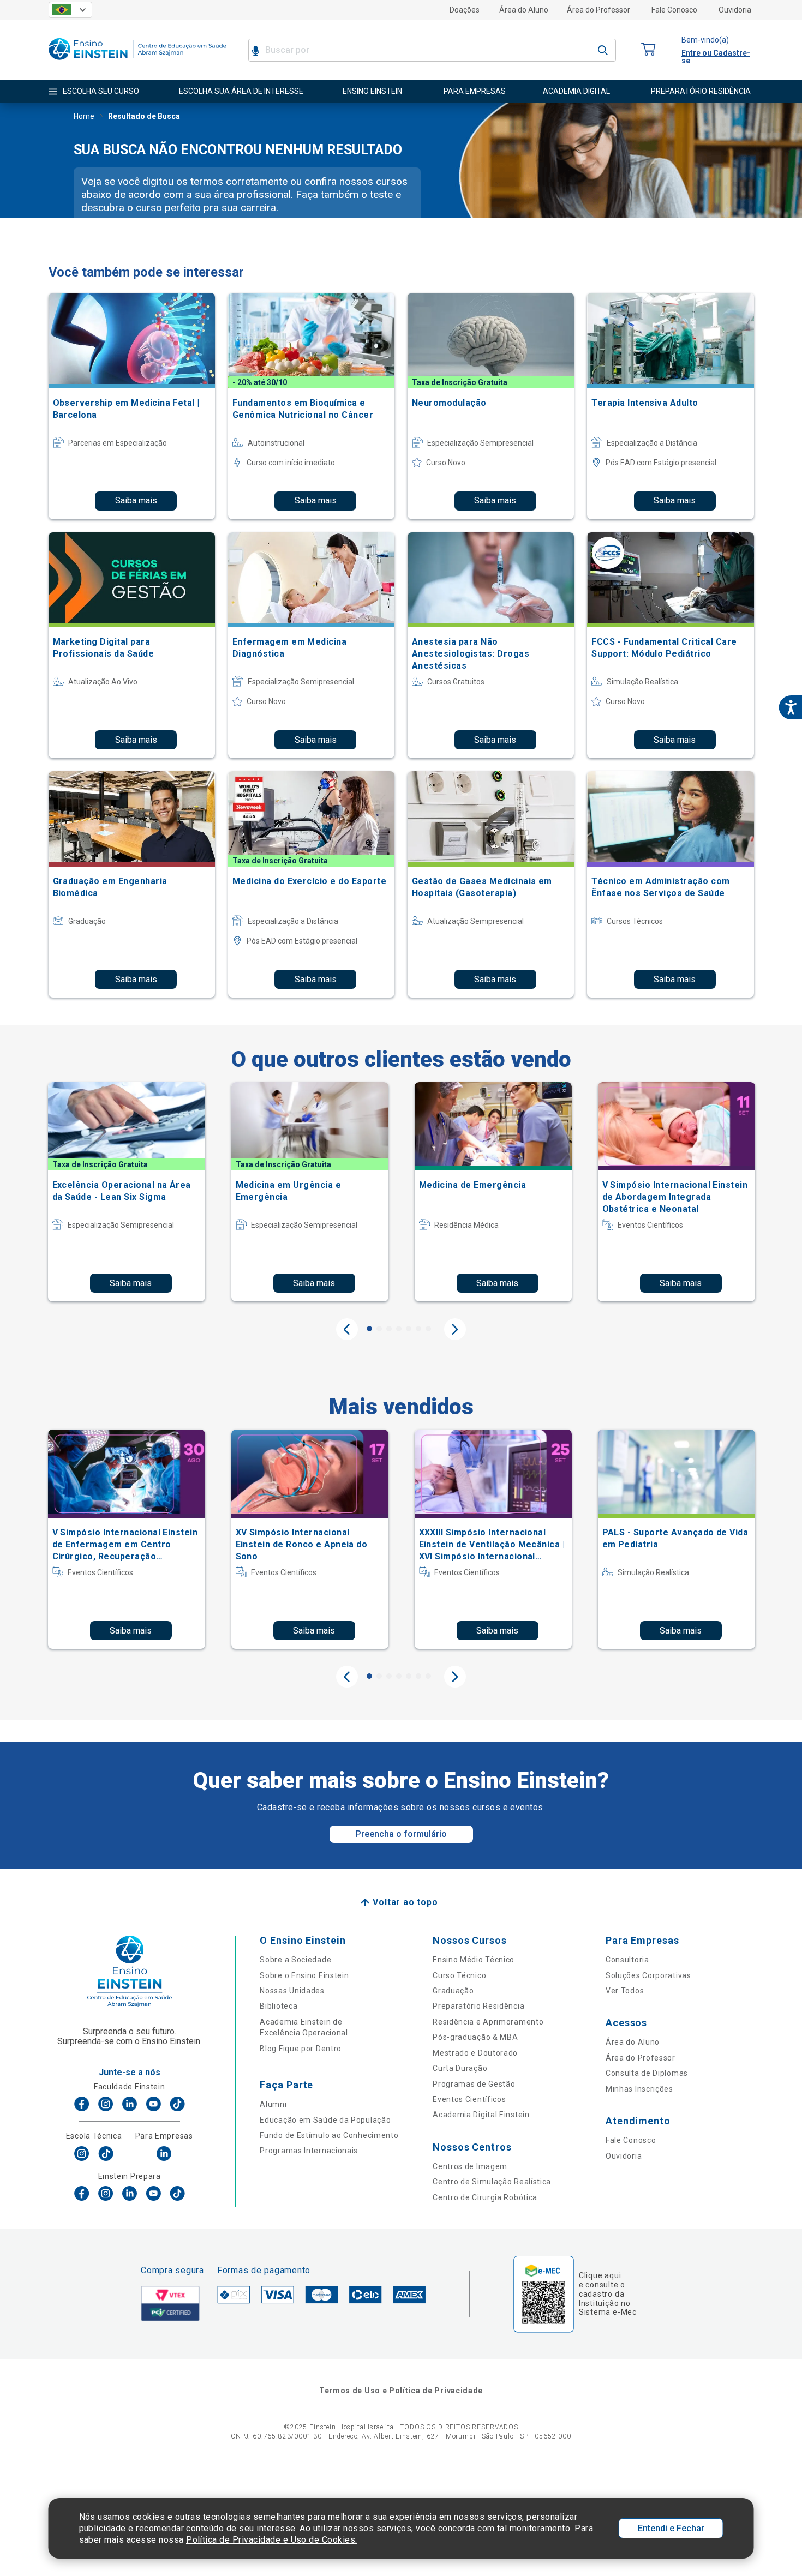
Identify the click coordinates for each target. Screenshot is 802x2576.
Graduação (453, 1991)
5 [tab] (409, 1329)
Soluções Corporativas (648, 1975)
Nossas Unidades (292, 1991)
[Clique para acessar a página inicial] (137, 62)
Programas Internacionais (309, 2151)
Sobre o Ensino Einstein (304, 1975)
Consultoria (627, 1960)
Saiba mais (136, 500)
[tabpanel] (127, 1192)
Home (84, 116)
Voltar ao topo (405, 1902)
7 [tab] (428, 1329)
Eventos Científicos (469, 2099)
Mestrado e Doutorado (475, 2053)
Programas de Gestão (474, 2084)
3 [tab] (389, 1329)
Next (455, 1329)
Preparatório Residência (478, 2006)
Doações (465, 10)
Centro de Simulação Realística (492, 2182)
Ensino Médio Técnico (474, 1960)
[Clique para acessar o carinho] (649, 50)
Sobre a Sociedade (295, 1960)
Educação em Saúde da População (325, 2120)
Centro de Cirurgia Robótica (485, 2197)
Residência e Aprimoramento (488, 2022)
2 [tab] (379, 1329)
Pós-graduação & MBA (475, 2037)
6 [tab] (418, 1329)
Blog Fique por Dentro (301, 2049)
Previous (347, 1329)
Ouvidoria (735, 10)
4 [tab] (399, 1329)
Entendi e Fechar (671, 2528)
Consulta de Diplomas (647, 2073)
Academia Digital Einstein (481, 2115)
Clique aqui (600, 2275)
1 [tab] (369, 1329)
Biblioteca (279, 2006)
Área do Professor (598, 10)
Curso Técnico (459, 1975)
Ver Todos (625, 1991)
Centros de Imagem (470, 2166)
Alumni (273, 2104)
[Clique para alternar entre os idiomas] (70, 10)
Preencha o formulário (401, 1834)
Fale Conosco (674, 10)
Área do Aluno (524, 10)
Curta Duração (460, 2068)
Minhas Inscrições (639, 2089)
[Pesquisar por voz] (256, 50)
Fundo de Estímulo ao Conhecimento (329, 2135)
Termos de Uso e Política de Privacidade (401, 2391)
